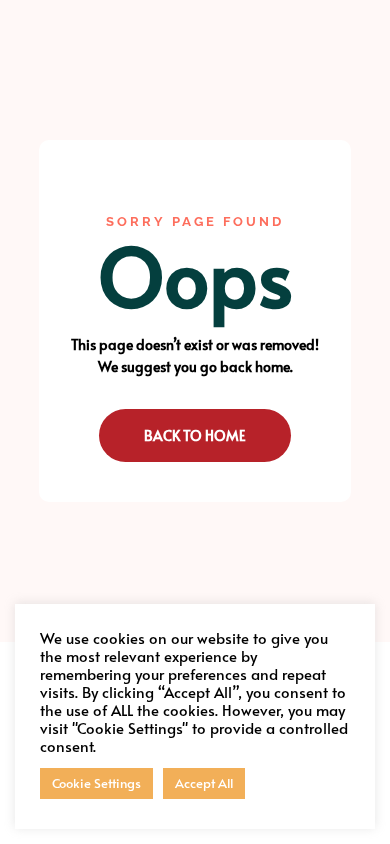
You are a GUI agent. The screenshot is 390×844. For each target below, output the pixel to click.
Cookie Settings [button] (96, 783)
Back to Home (195, 435)
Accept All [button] (204, 783)
